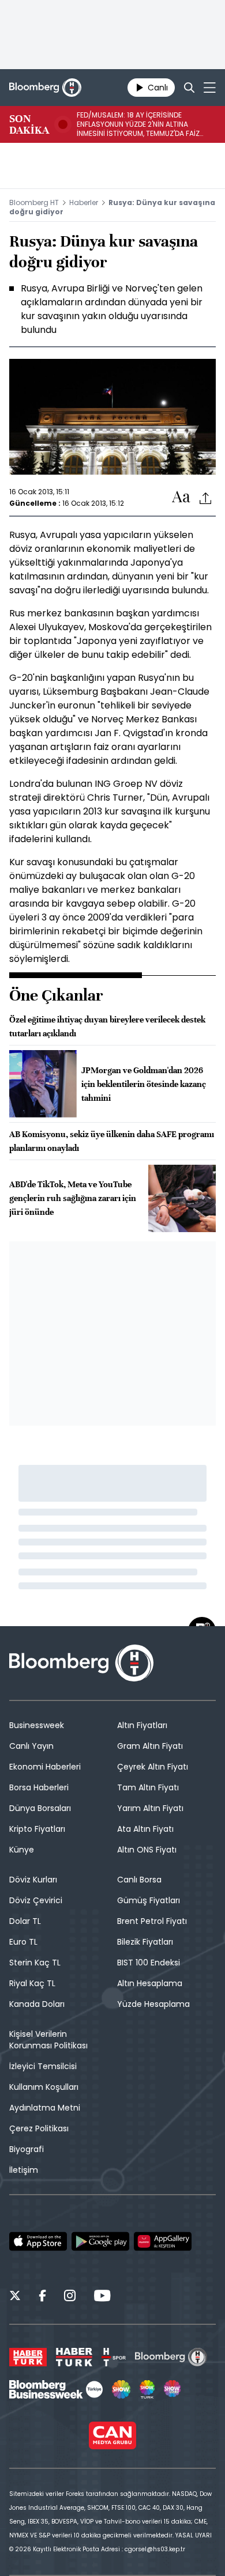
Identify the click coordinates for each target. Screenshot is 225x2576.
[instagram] (70, 2297)
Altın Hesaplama (150, 1983)
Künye (22, 1850)
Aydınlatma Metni (45, 2108)
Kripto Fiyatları (37, 1829)
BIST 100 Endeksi (149, 1963)
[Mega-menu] (210, 88)
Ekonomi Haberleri (45, 1767)
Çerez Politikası (39, 2128)
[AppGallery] (163, 2241)
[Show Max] (173, 2389)
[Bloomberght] (45, 88)
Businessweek (37, 1725)
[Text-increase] (181, 497)
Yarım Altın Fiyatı (150, 1808)
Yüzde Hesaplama (153, 2004)
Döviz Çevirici (36, 1900)
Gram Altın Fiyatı (150, 1746)
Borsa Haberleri (39, 1787)
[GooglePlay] (100, 2241)
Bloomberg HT (34, 202)
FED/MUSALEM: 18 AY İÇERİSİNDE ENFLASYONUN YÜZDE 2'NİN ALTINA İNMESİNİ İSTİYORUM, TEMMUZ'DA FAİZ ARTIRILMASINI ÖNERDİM (138, 124)
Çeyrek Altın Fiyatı (153, 1767)
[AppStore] (38, 2241)
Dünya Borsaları (40, 1808)
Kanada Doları (37, 2004)
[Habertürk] (28, 2357)
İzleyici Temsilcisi (43, 2066)
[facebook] (42, 2297)
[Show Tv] (121, 2389)
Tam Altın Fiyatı (148, 1787)
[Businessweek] (56, 2389)
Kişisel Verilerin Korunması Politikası (48, 2040)
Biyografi (27, 2149)
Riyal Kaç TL (32, 1983)
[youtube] (102, 2297)
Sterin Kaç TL (35, 1963)
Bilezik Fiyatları (145, 1942)
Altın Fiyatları (142, 1725)
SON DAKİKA (29, 124)
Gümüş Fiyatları (149, 1900)
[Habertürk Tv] (74, 2357)
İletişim (24, 2170)
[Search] (189, 88)
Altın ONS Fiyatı (147, 1850)
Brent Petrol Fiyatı (152, 1921)
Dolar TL (25, 1921)
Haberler (84, 202)
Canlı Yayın (31, 1746)
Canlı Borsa (139, 1880)
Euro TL (23, 1942)
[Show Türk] (147, 2389)
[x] (15, 2297)
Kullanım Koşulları (44, 2087)
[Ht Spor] (114, 2357)
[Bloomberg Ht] (171, 2357)
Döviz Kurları (33, 1880)
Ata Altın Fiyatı (145, 1829)
